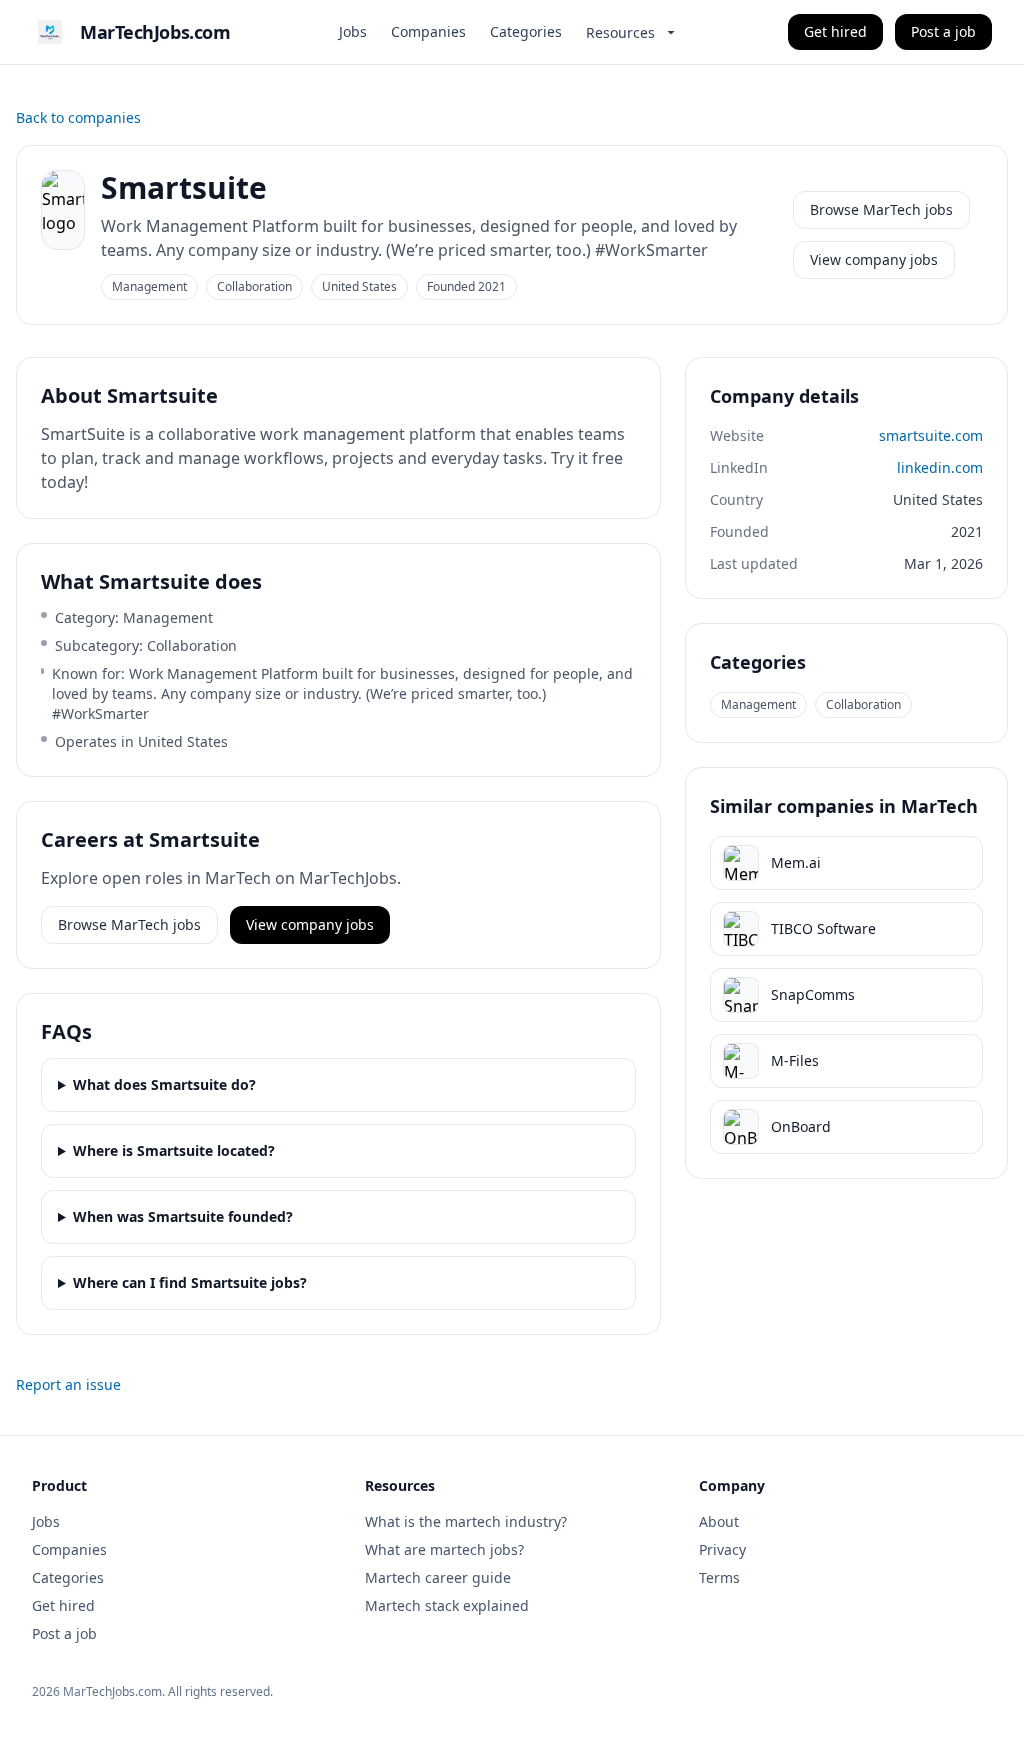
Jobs (353, 31)
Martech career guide (438, 1577)
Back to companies (78, 117)
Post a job (943, 31)
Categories (526, 31)
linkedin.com (940, 467)
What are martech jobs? (444, 1549)
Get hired (835, 31)
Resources (620, 32)
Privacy (722, 1549)
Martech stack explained (447, 1605)
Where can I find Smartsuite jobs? (190, 1282)
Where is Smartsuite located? (174, 1150)
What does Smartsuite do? (164, 1084)
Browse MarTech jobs (881, 209)
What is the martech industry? (466, 1521)
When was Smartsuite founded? (183, 1216)
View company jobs (874, 259)
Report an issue (68, 1384)
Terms (719, 1577)
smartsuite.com (931, 435)
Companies (428, 31)
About (719, 1521)
